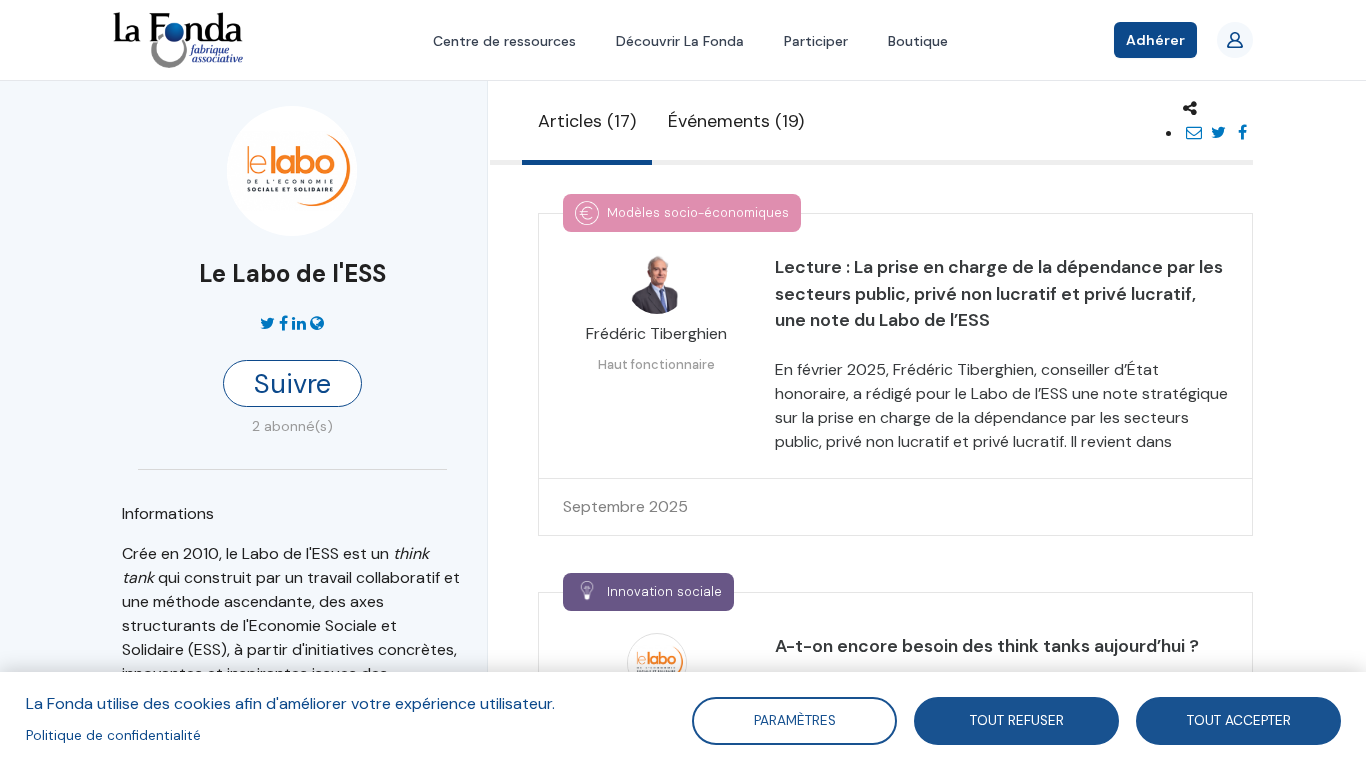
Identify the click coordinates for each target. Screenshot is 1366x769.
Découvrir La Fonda (680, 41)
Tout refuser (1017, 719)
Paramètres (794, 719)
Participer (816, 41)
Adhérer (1155, 40)
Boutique (918, 41)
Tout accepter (1239, 719)
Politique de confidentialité (113, 735)
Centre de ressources (504, 41)
